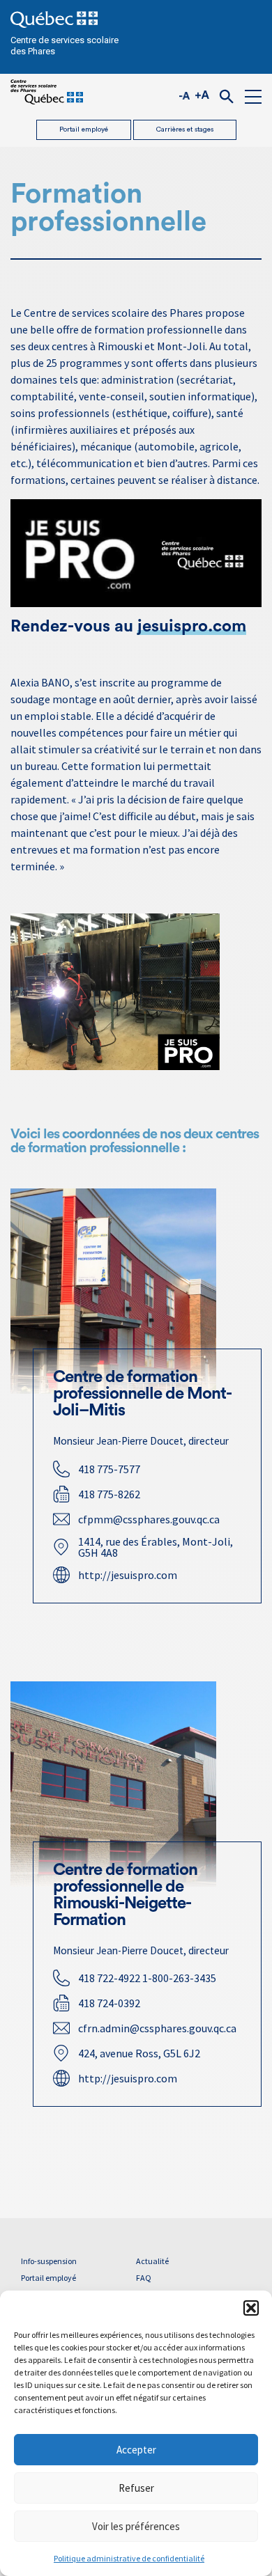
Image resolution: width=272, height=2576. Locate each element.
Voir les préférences (136, 2526)
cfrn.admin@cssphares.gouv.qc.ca (157, 2028)
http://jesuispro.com (128, 1575)
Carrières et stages (185, 129)
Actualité (152, 2261)
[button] (251, 2308)
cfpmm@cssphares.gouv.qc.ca (149, 1519)
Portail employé (84, 129)
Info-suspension (49, 2261)
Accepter (136, 2450)
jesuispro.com (192, 627)
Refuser (136, 2488)
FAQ (144, 2278)
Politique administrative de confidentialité (129, 2558)
